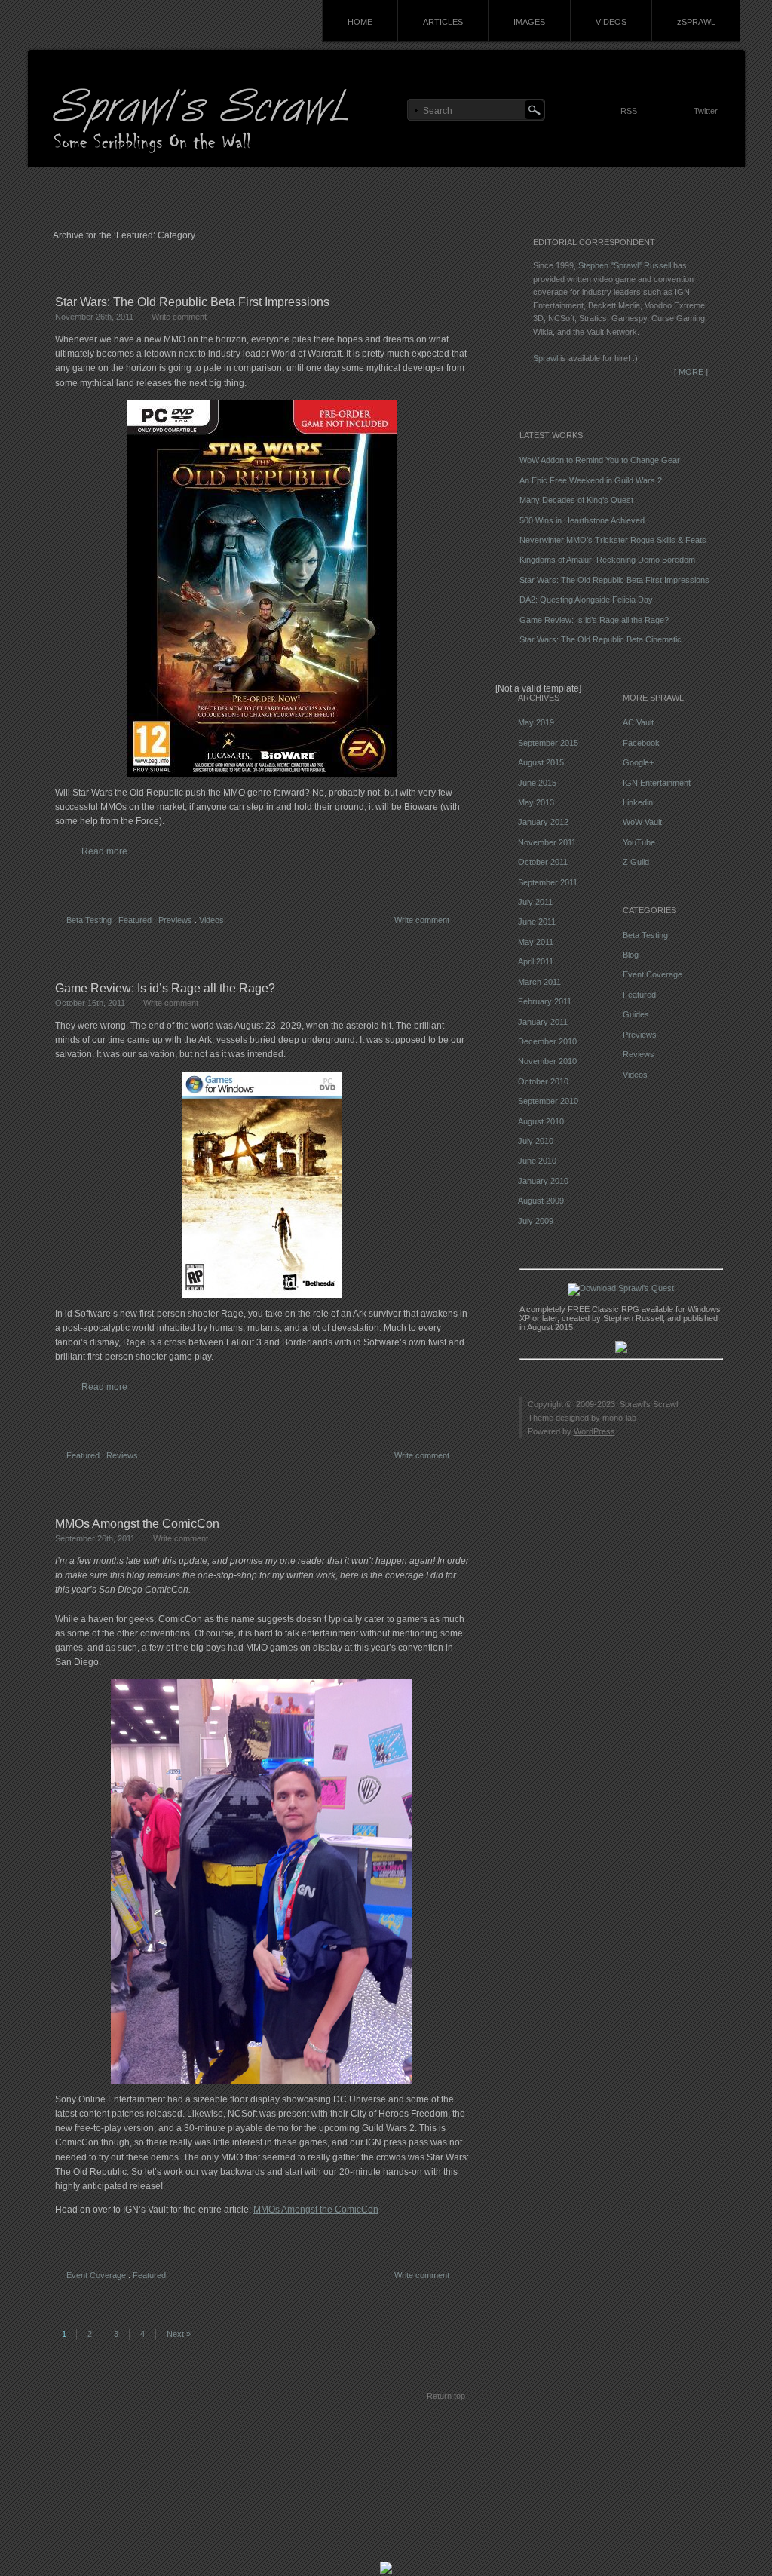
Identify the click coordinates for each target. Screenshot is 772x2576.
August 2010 (541, 1121)
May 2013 (536, 802)
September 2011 (548, 882)
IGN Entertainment (657, 783)
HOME (360, 22)
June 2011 (537, 922)
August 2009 (541, 1201)
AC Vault (638, 722)
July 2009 (536, 1221)
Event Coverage (96, 2275)
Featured (135, 920)
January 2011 (543, 1022)
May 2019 (536, 722)
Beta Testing (89, 920)
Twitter (706, 111)
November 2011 (547, 842)
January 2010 (543, 1181)
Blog (631, 955)
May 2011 (536, 942)
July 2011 (535, 902)
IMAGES (529, 22)
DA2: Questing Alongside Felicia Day (586, 600)
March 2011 (539, 982)
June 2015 (537, 783)
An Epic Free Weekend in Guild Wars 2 (591, 480)
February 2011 (545, 1001)
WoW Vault (642, 822)
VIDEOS (611, 22)
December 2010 (547, 1041)
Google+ (638, 762)
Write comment (179, 317)
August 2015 (541, 762)
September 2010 (548, 1101)
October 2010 (543, 1081)
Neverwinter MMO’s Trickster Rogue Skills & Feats (613, 540)
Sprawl (545, 358)
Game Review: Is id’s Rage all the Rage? (165, 988)
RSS (629, 111)
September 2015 (548, 743)
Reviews (122, 1455)
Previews (175, 920)
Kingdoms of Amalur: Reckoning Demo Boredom (607, 560)
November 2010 (547, 1061)
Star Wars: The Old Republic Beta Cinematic (600, 639)
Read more (104, 851)
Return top (446, 2396)
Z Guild (636, 862)
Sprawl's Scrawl (649, 1404)
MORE (691, 372)
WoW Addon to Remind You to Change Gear (600, 460)
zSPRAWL (696, 22)
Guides (636, 1014)
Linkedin (638, 802)
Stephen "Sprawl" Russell (625, 265)
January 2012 (543, 822)
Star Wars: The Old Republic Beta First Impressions (192, 302)
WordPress (594, 1431)
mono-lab (619, 1418)
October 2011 (543, 862)
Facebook (641, 743)
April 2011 (536, 961)
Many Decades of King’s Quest (576, 500)
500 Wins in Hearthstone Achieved (582, 520)
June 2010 (537, 1161)
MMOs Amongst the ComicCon (137, 1524)
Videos (211, 920)
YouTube (639, 842)
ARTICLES (443, 22)
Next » (179, 2334)
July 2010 (536, 1141)
